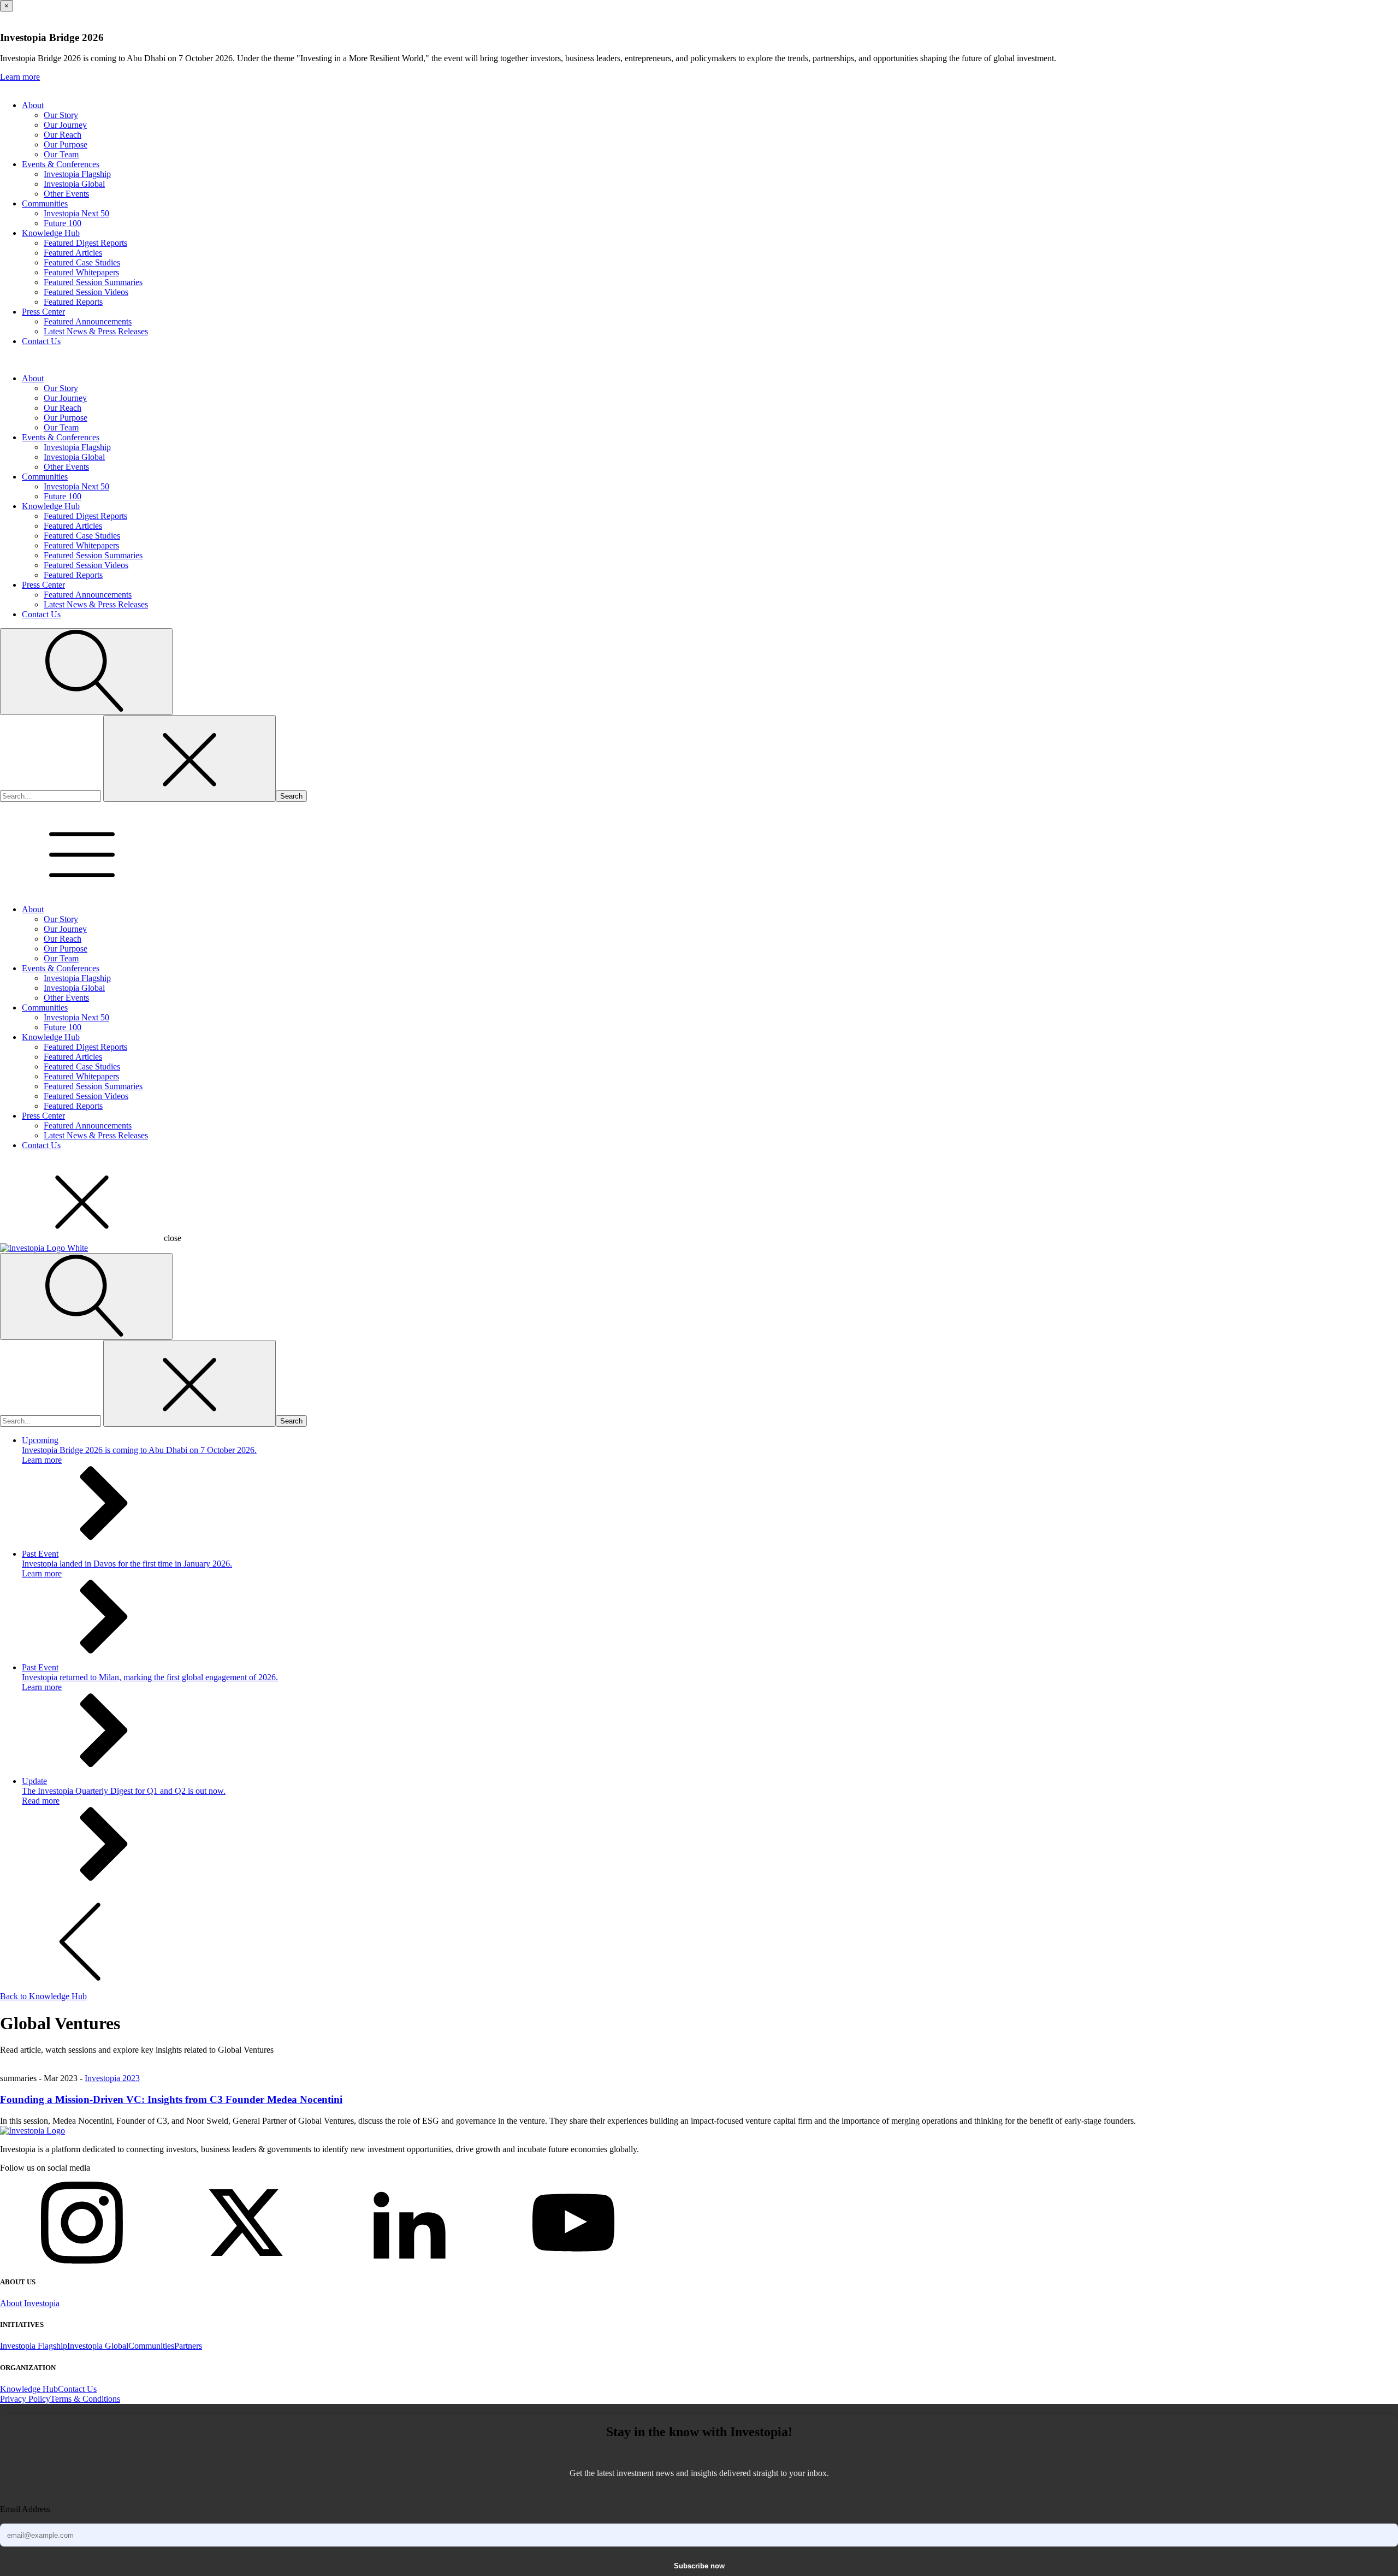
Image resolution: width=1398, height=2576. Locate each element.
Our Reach (63, 135)
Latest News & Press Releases (96, 331)
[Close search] (189, 758)
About (33, 105)
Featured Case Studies (82, 262)
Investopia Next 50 (76, 213)
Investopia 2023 (112, 2078)
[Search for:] (52, 796)
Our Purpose (66, 144)
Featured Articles (73, 253)
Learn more (20, 77)
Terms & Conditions (85, 2399)
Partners (188, 2346)
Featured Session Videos (86, 292)
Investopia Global (74, 184)
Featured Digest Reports (85, 243)
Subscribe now (699, 2566)
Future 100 (63, 223)
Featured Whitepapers (81, 272)
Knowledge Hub (51, 233)
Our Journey (65, 125)
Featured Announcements (88, 321)
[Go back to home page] (32, 2131)
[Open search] (86, 672)
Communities (45, 203)
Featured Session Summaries (93, 282)
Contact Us (41, 341)
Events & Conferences (61, 164)
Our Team (61, 154)
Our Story (61, 115)
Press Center (43, 312)
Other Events (66, 194)
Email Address (25, 2509)
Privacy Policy (25, 2399)
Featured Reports (73, 302)
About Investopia (30, 2303)
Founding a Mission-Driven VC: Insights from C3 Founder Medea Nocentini (171, 2099)
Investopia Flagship (77, 174)
